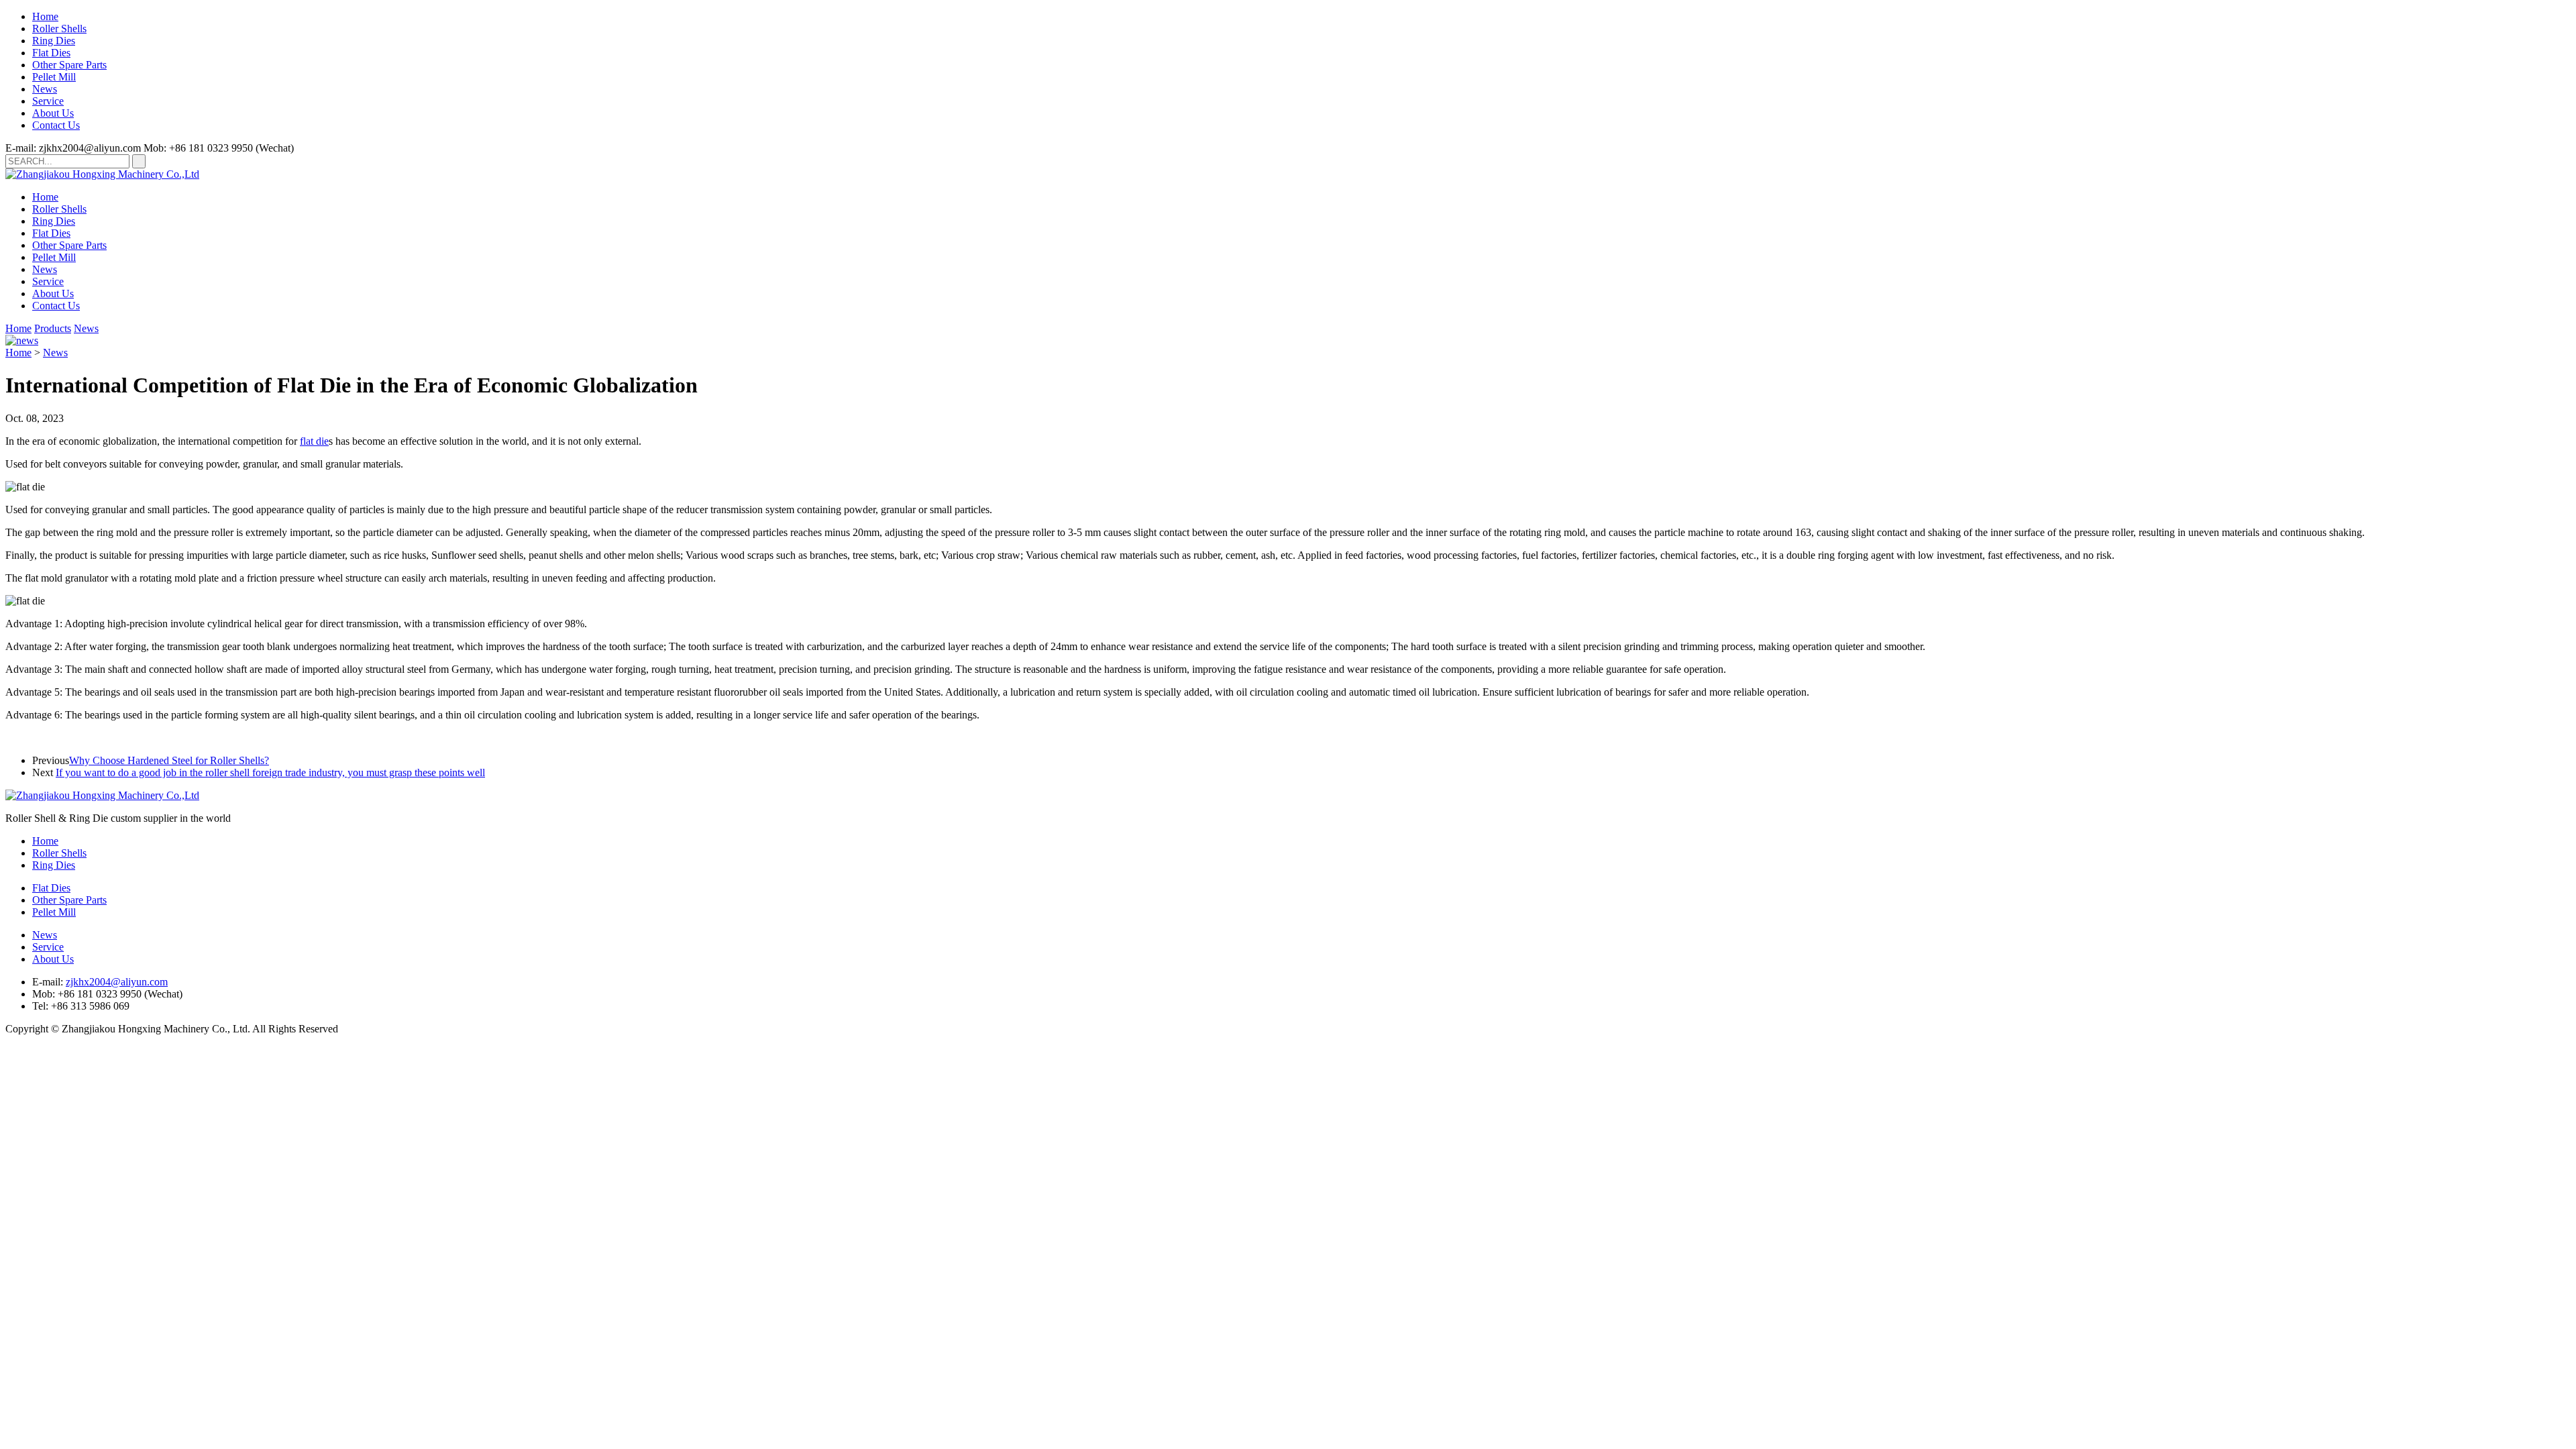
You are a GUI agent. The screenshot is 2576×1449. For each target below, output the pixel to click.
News (45, 89)
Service (48, 101)
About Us (53, 113)
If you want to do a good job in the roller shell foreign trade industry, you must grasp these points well (270, 772)
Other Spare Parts (69, 65)
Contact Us (56, 125)
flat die (314, 441)
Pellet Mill (54, 77)
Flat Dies (51, 53)
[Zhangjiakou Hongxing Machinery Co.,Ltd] (102, 174)
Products (53, 328)
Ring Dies (54, 41)
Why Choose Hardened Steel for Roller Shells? (169, 760)
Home (45, 16)
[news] (22, 340)
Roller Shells (59, 29)
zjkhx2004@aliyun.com (117, 982)
